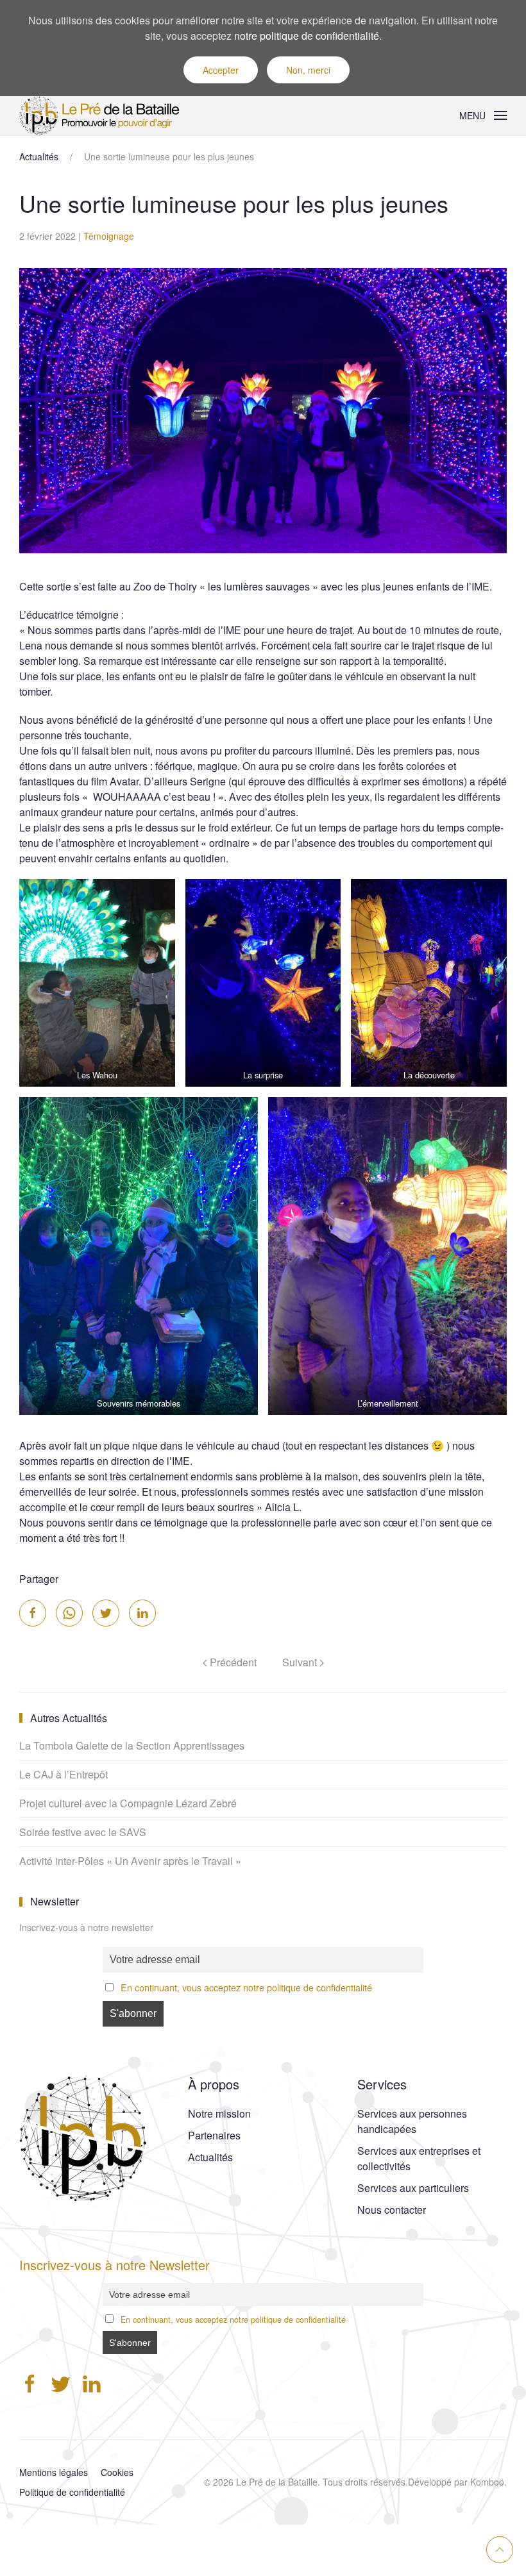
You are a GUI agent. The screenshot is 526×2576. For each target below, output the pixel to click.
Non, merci (308, 70)
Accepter (221, 70)
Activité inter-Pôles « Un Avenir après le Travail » (130, 1861)
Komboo (487, 2482)
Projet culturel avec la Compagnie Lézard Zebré (128, 1803)
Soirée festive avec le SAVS (83, 1832)
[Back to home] (103, 115)
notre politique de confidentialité (307, 36)
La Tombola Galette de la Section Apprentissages (132, 1745)
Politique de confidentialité (72, 2492)
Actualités (39, 156)
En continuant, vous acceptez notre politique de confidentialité (246, 1987)
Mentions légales (54, 2472)
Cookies (117, 2472)
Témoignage (109, 236)
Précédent (232, 1662)
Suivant (301, 1662)
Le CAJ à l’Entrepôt (64, 1774)
